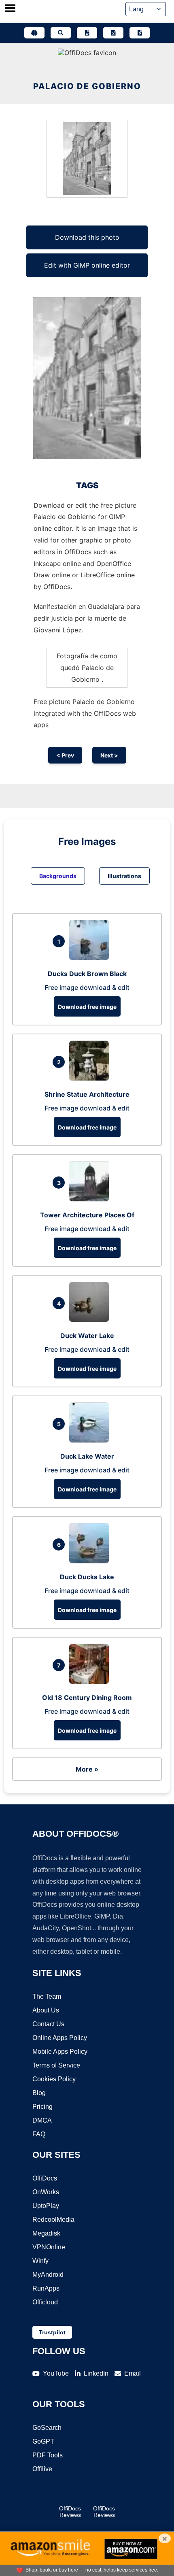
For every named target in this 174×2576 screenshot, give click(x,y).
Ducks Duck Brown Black (87, 974)
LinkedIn (96, 2373)
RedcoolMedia (53, 2220)
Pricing (42, 2107)
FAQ (39, 2134)
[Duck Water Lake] (91, 1320)
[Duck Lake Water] (91, 1440)
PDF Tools (48, 2455)
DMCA (42, 2120)
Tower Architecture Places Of (87, 1215)
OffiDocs (45, 2178)
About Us (46, 2010)
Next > (109, 755)
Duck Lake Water (87, 1456)
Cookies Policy (54, 2079)
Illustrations (124, 876)
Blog (39, 2093)
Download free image (87, 1007)
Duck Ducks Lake (87, 1577)
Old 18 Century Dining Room (87, 1697)
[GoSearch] (61, 33)
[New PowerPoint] (140, 33)
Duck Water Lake (87, 1336)
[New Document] (87, 33)
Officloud (45, 2302)
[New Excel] (113, 33)
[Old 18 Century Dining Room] (91, 1682)
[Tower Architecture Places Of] (91, 1199)
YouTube (56, 2373)
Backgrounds (58, 876)
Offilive (42, 2469)
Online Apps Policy (60, 2038)
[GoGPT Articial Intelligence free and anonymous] (34, 33)
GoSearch (47, 2428)
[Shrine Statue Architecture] (91, 1078)
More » (87, 1769)
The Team (47, 1996)
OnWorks (46, 2192)
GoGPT (43, 2441)
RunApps (46, 2288)
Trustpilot (52, 2332)
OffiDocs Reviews (70, 2512)
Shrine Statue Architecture (87, 1094)
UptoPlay (46, 2206)
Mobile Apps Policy (60, 2052)
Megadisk (46, 2233)
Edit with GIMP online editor (87, 265)
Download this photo (87, 237)
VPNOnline (49, 2247)
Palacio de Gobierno (87, 86)
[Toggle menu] (10, 9)
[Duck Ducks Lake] (91, 1561)
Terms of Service (56, 2065)
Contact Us (48, 2024)
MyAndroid (48, 2275)
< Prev (65, 755)
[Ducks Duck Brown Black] (91, 958)
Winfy (40, 2261)
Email (133, 2373)
